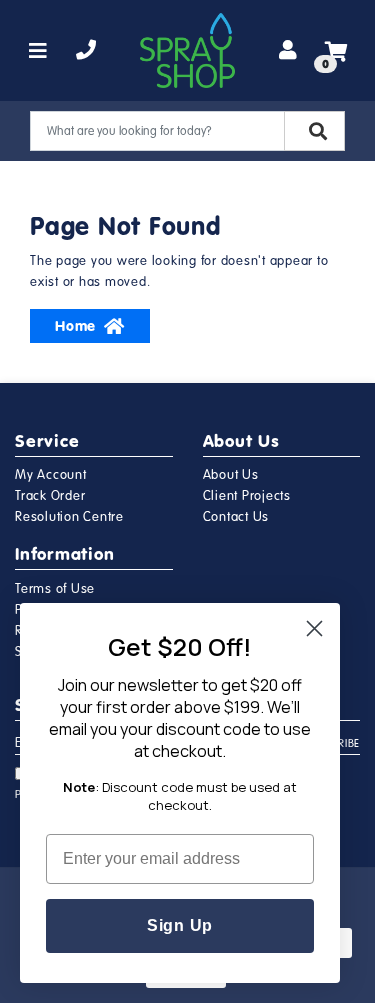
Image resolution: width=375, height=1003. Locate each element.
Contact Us (236, 517)
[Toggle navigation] (38, 51)
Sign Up (180, 925)
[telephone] (86, 51)
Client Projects (247, 496)
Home (75, 326)
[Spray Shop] (187, 50)
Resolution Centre (69, 517)
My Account (51, 475)
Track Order (50, 496)
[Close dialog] (314, 628)
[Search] (314, 131)
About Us (231, 475)
